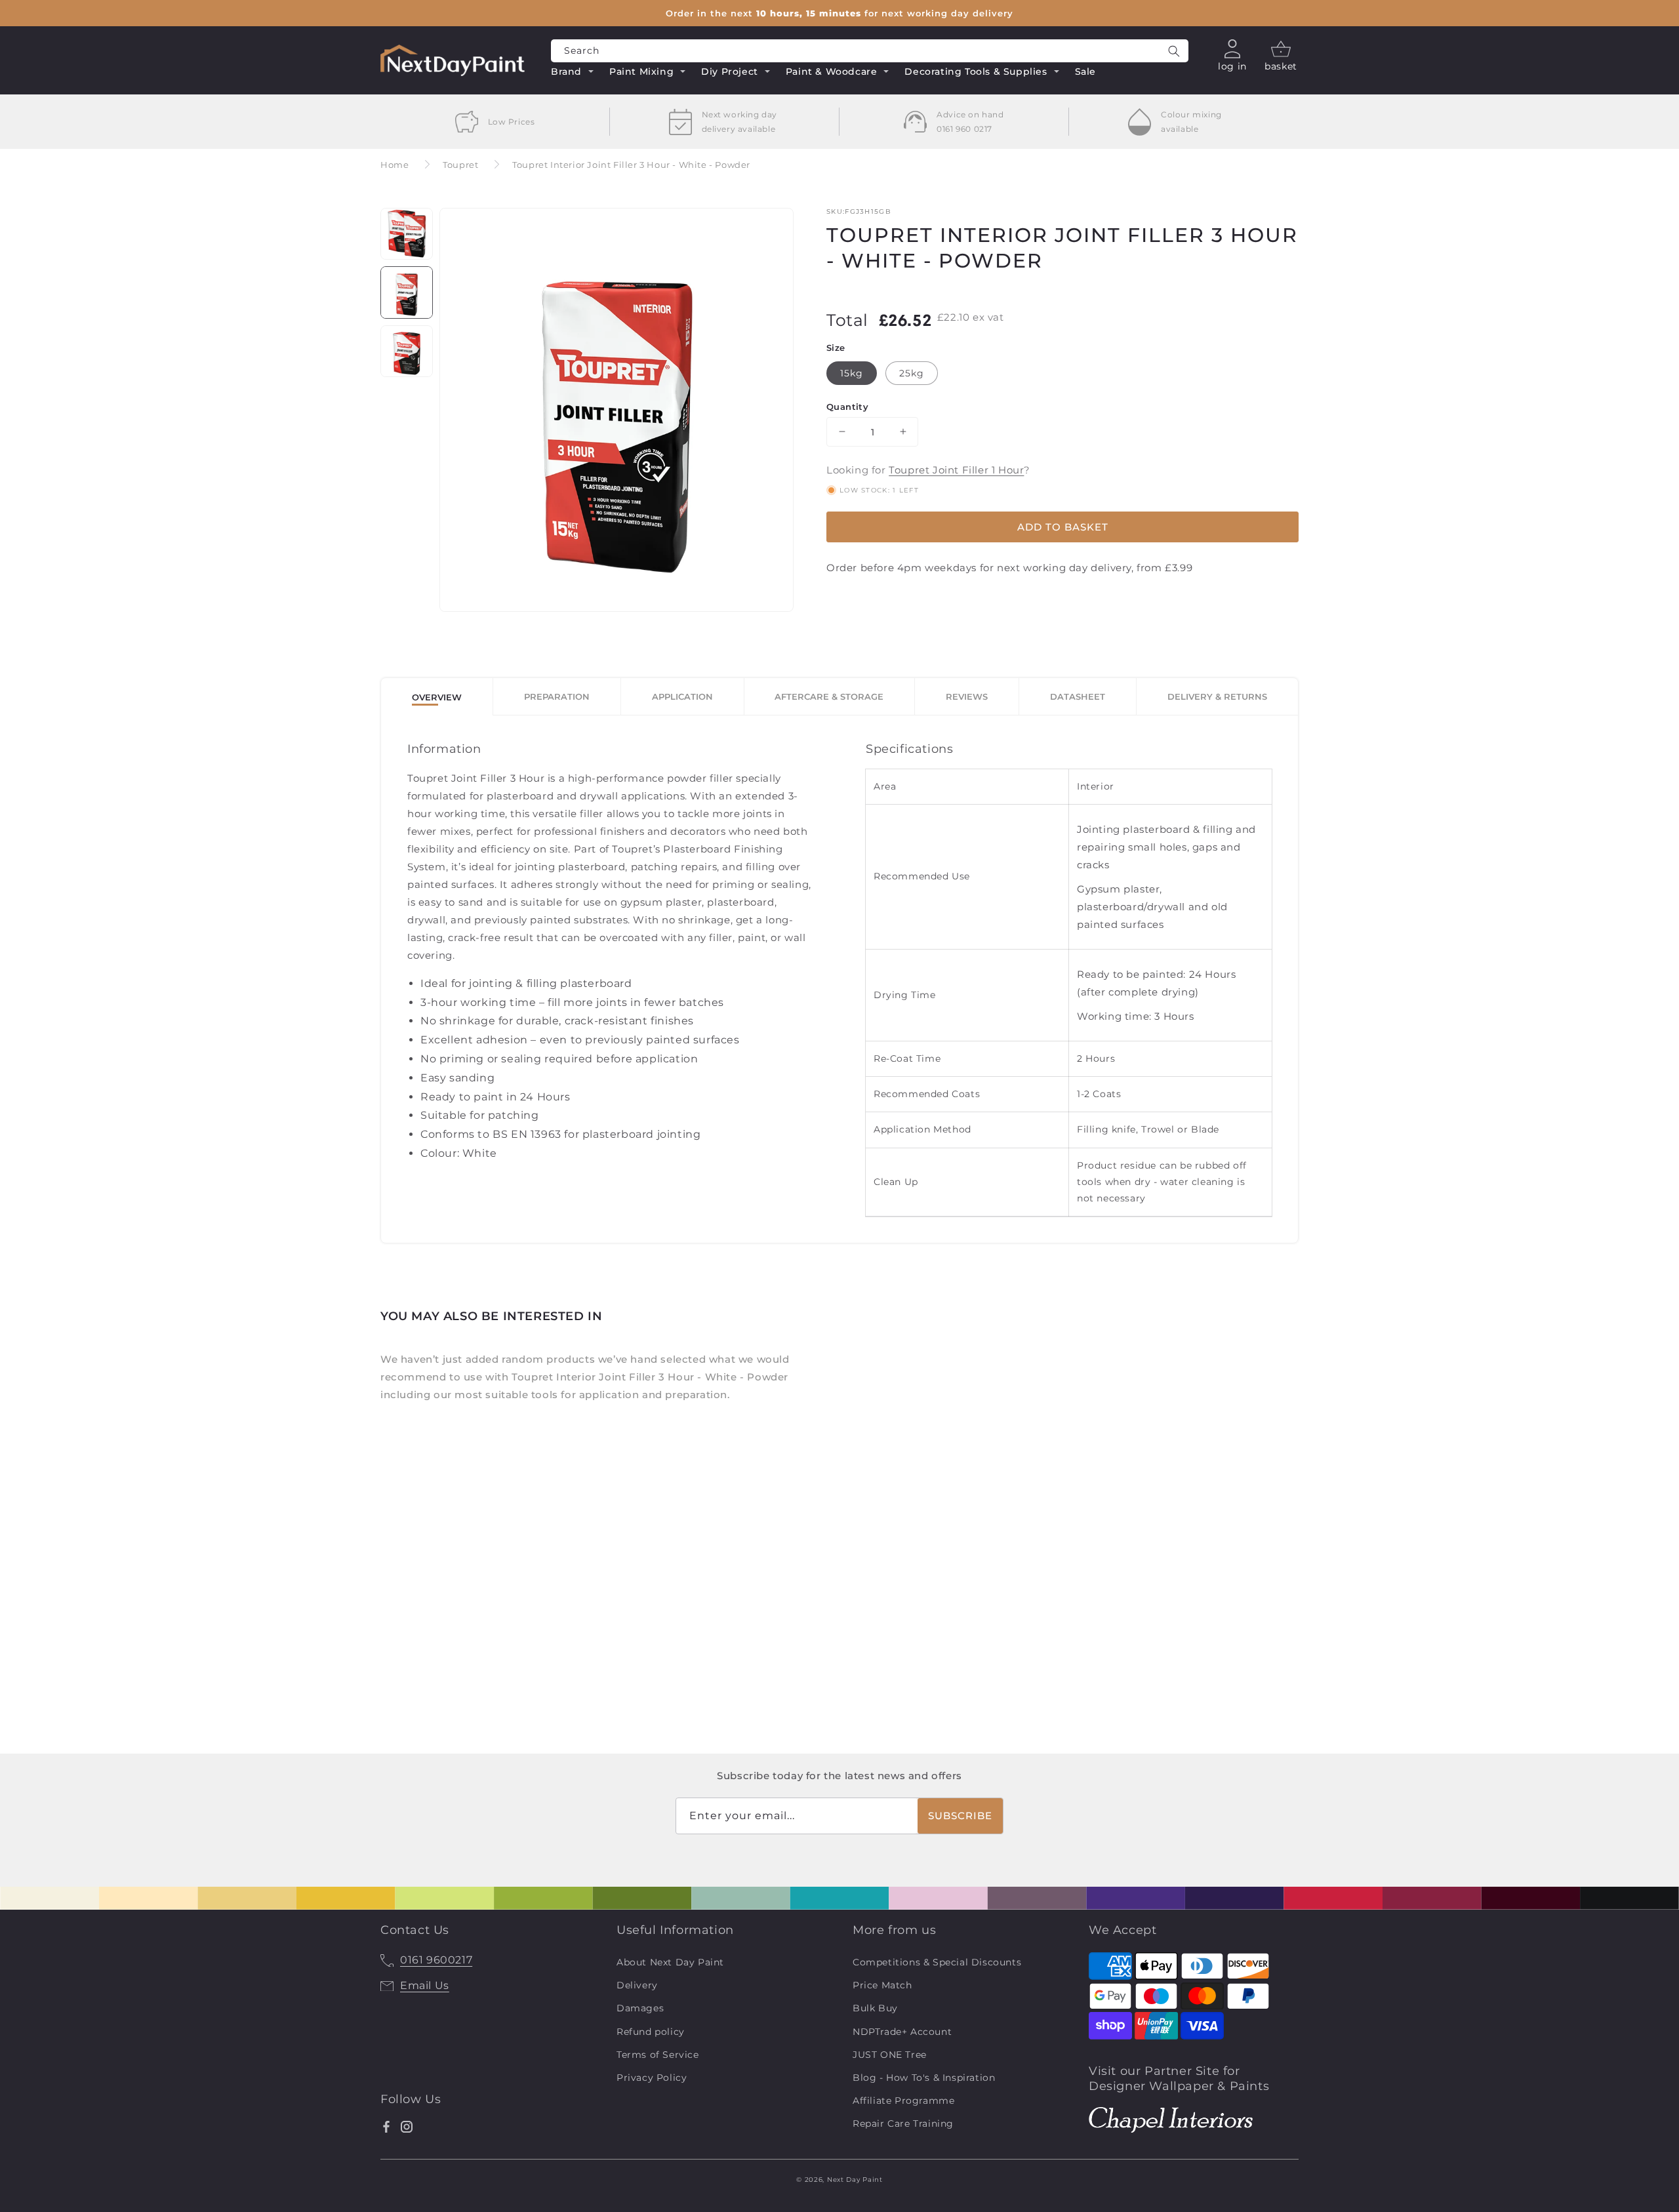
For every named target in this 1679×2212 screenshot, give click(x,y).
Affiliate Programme (903, 2101)
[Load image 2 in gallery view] (407, 292)
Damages (640, 2008)
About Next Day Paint (670, 1962)
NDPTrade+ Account (902, 2032)
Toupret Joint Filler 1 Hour (956, 470)
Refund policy (651, 2032)
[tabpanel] (839, 979)
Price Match (882, 1985)
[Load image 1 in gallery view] (407, 234)
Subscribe (960, 1816)
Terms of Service (658, 2055)
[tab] (437, 697)
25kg (912, 372)
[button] (573, 73)
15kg (852, 372)
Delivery (637, 1985)
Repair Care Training (903, 2123)
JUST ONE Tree (890, 2055)
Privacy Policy (652, 2078)
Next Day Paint (855, 2180)
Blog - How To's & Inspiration (924, 2078)
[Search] (1174, 51)
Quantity (847, 406)
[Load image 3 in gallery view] (407, 352)
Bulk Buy (875, 2008)
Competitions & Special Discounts (937, 1962)
